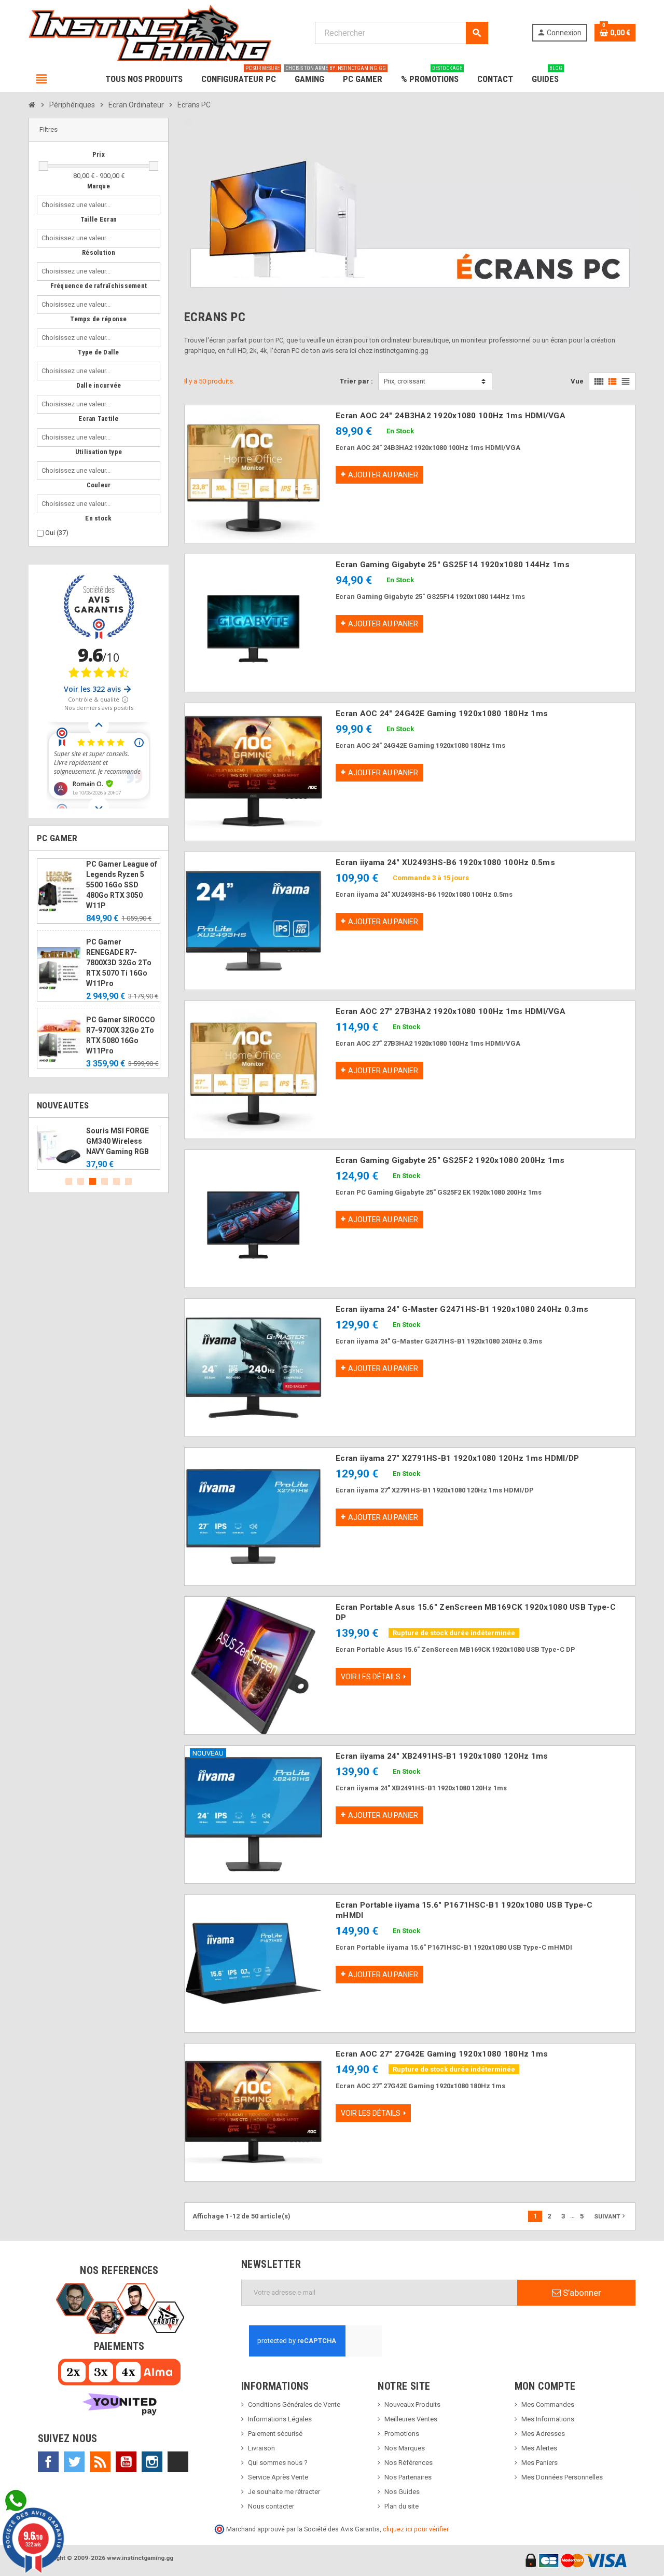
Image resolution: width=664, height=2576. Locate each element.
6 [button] (128, 1181)
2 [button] (81, 1181)
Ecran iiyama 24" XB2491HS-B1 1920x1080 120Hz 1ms (442, 1756)
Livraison (261, 2448)
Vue (577, 381)
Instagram (152, 2462)
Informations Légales (280, 2419)
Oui (57, 533)
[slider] (44, 166)
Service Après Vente (278, 2477)
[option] (99, 1148)
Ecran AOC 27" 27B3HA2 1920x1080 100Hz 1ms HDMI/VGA (451, 1011)
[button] (99, 130)
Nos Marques (405, 2448)
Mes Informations (548, 2419)
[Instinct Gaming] (150, 32)
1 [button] (69, 1181)
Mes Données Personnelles (562, 2477)
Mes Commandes (548, 2404)
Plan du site (402, 2506)
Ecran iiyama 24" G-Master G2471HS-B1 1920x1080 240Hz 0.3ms (462, 1309)
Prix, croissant (405, 381)
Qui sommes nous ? (278, 2463)
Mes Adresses (543, 2434)
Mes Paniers (539, 2463)
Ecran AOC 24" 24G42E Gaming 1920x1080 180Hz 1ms (442, 714)
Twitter (74, 2462)
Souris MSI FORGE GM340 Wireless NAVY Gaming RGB (117, 1141)
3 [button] (93, 1181)
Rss (100, 2462)
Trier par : (356, 381)
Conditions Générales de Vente (294, 2404)
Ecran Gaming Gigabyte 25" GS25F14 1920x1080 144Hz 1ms (453, 565)
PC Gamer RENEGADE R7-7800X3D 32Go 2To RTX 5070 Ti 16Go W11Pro (119, 963)
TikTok (178, 2462)
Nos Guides (402, 2492)
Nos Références (409, 2463)
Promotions (402, 2434)
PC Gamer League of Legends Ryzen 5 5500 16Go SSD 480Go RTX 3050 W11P (122, 885)
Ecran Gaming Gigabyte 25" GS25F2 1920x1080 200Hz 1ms (450, 1160)
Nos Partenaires (408, 2477)
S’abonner (581, 2293)
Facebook (48, 2462)
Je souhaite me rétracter (284, 2492)
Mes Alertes (539, 2448)
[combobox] (78, 205)
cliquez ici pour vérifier (416, 2529)
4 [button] (105, 1181)
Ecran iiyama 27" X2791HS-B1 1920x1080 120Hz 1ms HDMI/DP (457, 1458)
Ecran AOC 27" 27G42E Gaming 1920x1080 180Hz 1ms (442, 2054)
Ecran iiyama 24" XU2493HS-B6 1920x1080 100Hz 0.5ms (445, 862)
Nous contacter (271, 2506)
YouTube (126, 2462)
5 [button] (116, 1181)
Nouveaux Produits (412, 2404)
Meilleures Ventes (411, 2419)
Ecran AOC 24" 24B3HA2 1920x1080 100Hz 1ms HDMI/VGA (451, 416)
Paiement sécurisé (275, 2434)
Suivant (611, 2216)
